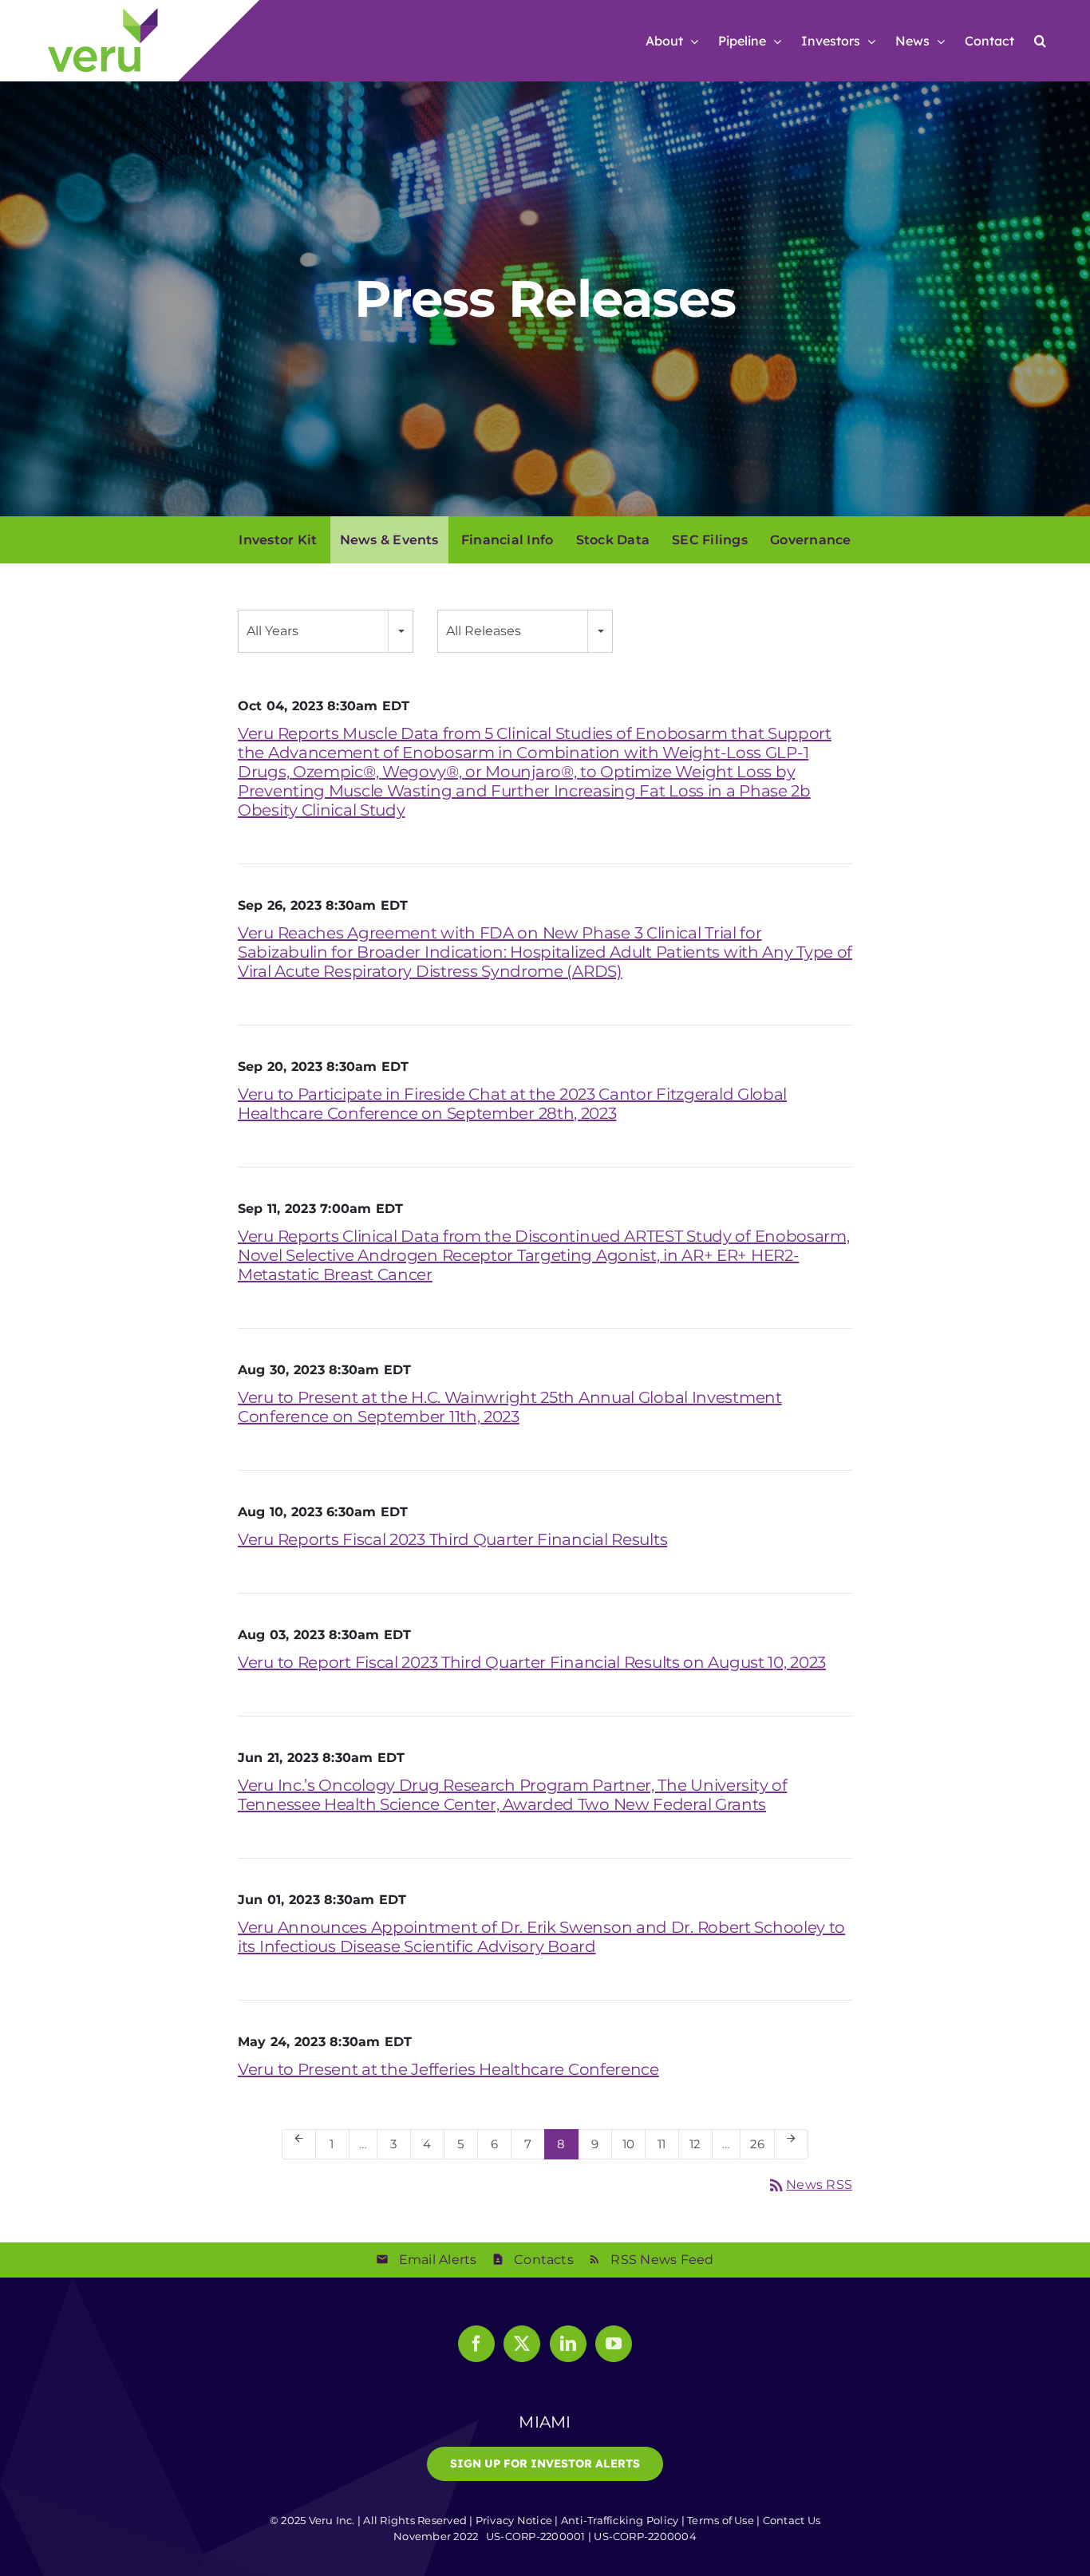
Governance (810, 540)
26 (762, 2143)
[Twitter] (522, 2344)
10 (633, 2143)
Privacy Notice (514, 2520)
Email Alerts (438, 2260)
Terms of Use (721, 2520)
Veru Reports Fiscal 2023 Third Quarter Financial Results (452, 1539)
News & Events (389, 540)
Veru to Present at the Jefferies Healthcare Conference (448, 2069)
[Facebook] (476, 2344)
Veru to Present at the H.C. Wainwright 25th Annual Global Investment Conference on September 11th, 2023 (510, 1407)
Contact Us (792, 2520)
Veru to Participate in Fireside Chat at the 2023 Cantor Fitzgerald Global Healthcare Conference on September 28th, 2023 (512, 1104)
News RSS (810, 2185)
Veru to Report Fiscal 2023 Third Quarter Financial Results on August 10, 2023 (532, 1662)
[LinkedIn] (568, 2344)
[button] (1040, 41)
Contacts (544, 2260)
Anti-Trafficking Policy (620, 2520)
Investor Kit (278, 540)
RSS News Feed (662, 2260)
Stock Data (613, 540)
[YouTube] (614, 2344)
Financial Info (507, 540)
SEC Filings (710, 540)
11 (667, 2143)
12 (700, 2143)
